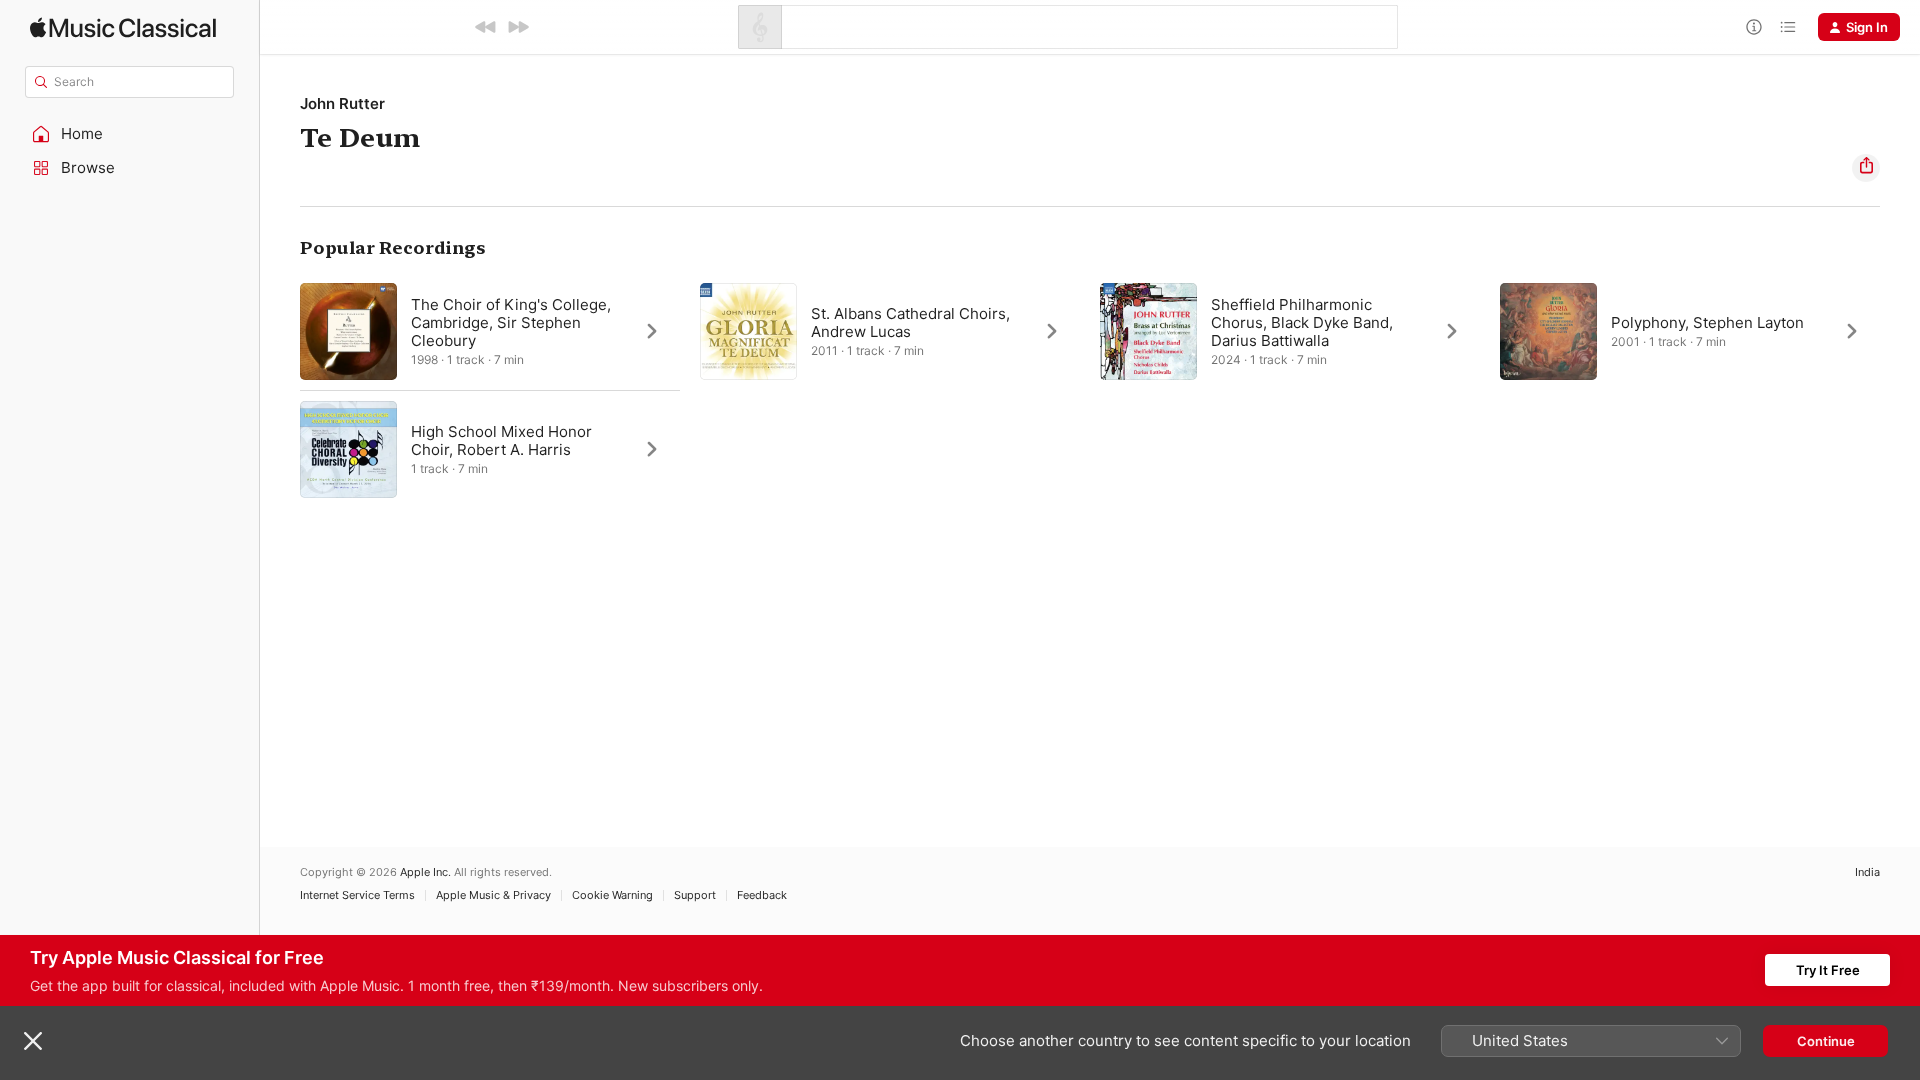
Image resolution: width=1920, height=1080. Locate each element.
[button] (130, 134)
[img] (123, 27)
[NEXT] (518, 27)
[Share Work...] (1866, 168)
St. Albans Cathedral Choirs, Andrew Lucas (910, 322)
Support (695, 895)
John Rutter (342, 103)
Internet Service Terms (357, 895)
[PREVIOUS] (486, 27)
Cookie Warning (612, 895)
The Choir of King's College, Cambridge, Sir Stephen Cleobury (511, 322)
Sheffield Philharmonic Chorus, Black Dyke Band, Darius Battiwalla (1302, 322)
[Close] (33, 1041)
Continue (1826, 1041)
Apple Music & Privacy (493, 895)
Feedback (762, 895)
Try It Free (1828, 970)
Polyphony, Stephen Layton (1707, 322)
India (1867, 872)
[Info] (1754, 27)
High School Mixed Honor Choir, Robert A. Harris (501, 440)
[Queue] (1788, 27)
